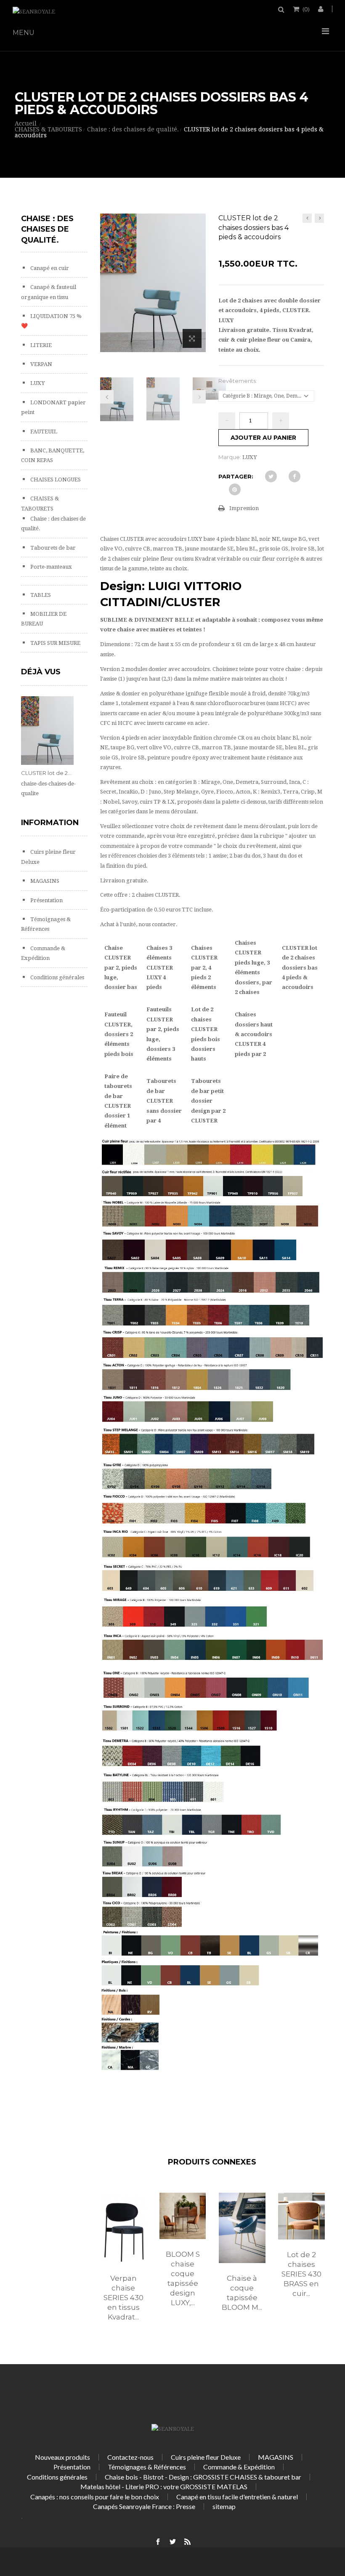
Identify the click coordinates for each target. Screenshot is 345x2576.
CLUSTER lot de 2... (46, 773)
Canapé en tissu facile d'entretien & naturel (237, 2497)
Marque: (230, 457)
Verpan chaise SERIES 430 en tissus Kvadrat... (123, 2298)
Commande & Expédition (239, 2467)
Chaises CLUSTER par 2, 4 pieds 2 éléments (204, 968)
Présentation (46, 900)
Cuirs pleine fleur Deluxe (206, 2457)
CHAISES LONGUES (55, 480)
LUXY (37, 383)
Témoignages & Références (147, 2467)
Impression (244, 508)
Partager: (236, 476)
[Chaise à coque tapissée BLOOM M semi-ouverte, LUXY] (242, 2228)
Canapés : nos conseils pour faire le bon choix (95, 2497)
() (306, 9)
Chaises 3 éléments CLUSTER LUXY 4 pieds (160, 968)
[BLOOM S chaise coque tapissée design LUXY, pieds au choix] (183, 2216)
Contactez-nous (130, 2457)
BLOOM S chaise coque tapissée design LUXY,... (183, 2278)
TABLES (40, 595)
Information (50, 823)
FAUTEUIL (43, 432)
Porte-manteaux (50, 567)
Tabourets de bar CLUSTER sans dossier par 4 (164, 1101)
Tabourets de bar (52, 548)
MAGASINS (44, 881)
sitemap (224, 2506)
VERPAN (41, 364)
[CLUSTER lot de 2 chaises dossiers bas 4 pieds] (117, 399)
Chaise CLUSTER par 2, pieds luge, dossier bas (121, 968)
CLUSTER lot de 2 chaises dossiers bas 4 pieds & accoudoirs (300, 968)
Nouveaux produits (62, 2457)
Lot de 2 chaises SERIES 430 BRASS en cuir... (301, 2274)
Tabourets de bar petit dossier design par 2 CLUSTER (208, 1101)
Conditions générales (57, 977)
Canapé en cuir (49, 268)
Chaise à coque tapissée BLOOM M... (242, 2293)
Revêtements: (238, 381)
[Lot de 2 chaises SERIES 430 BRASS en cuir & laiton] (301, 2216)
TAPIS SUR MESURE (55, 643)
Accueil (26, 123)
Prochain (199, 397)
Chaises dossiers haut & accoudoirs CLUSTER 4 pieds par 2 (254, 1034)
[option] (123, 2266)
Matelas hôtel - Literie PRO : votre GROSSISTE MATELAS (164, 2486)
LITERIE (40, 345)
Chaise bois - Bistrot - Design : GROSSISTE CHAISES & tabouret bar (203, 2477)
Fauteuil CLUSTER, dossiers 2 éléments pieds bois (119, 1034)
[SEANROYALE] (34, 12)
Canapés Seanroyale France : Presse (144, 2506)
